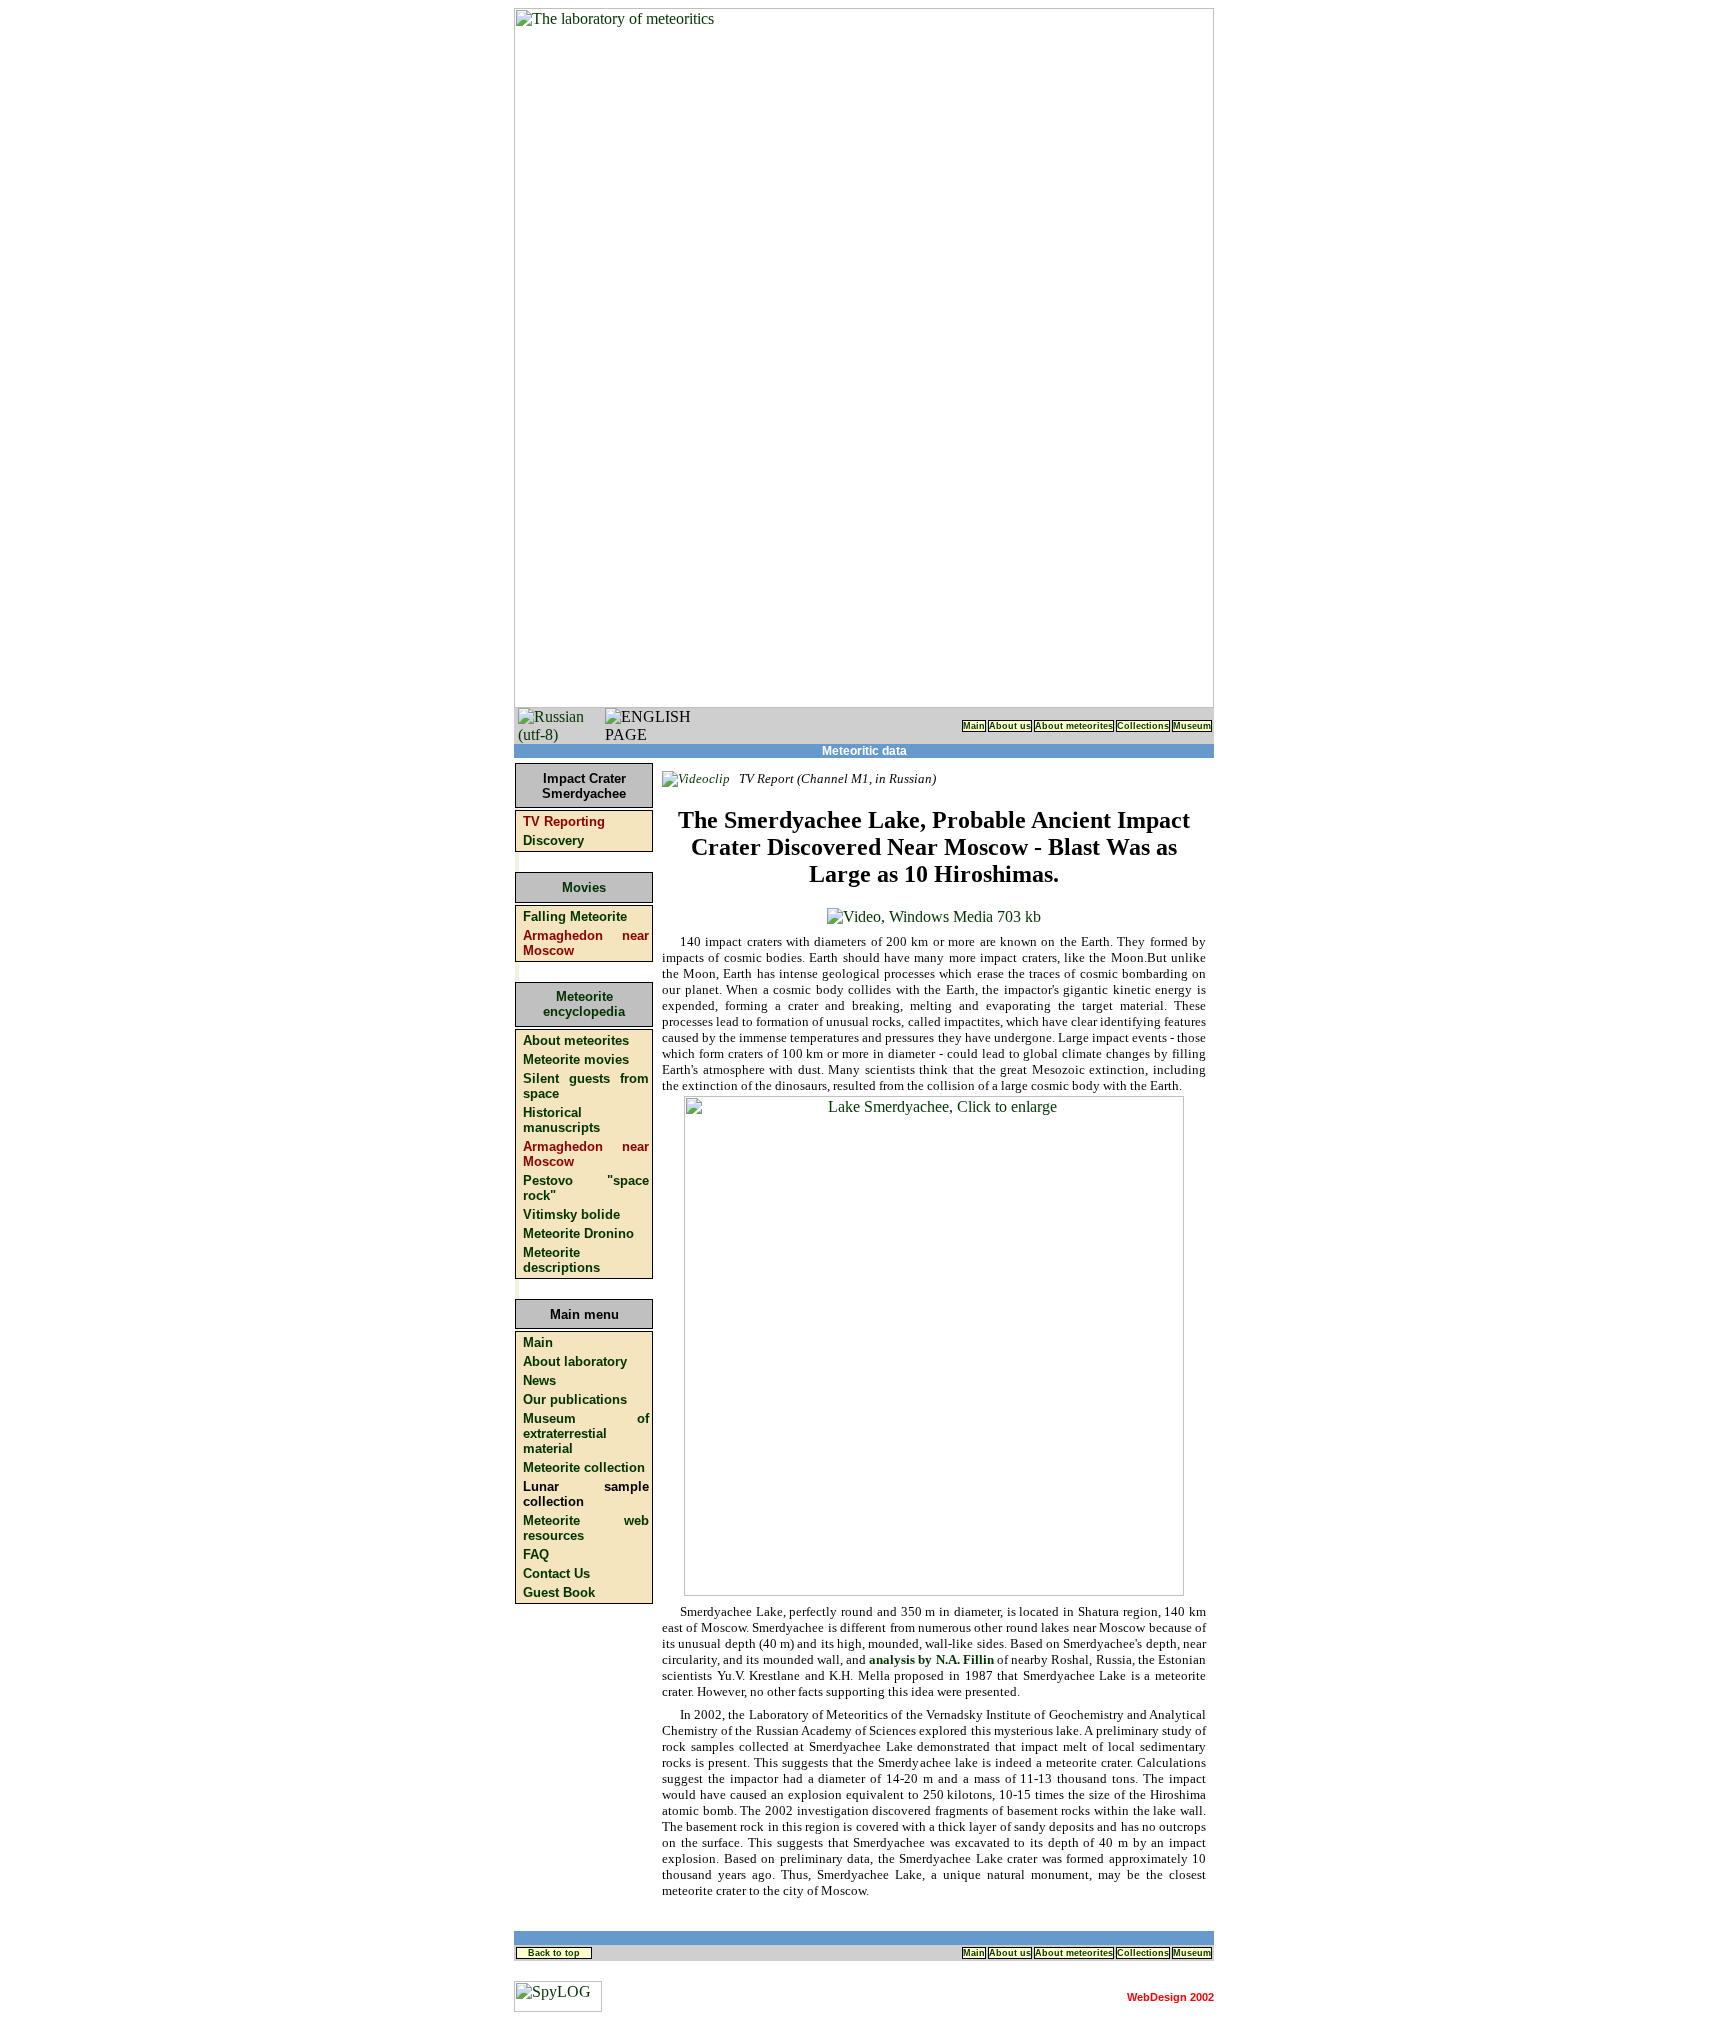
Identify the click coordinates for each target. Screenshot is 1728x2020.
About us (1010, 726)
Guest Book (559, 1592)
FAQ (536, 1554)
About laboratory (575, 1361)
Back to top (554, 1953)
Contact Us (556, 1573)
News (539, 1380)
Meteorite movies (576, 1059)
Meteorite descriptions (561, 1260)
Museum (1192, 726)
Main (974, 726)
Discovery (553, 840)
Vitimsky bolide (571, 1214)
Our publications (575, 1399)
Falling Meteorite (575, 916)
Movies (584, 887)
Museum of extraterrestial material (586, 1433)
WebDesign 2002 (1170, 1997)
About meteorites (1074, 726)
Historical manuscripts (561, 1120)
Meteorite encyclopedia (584, 1004)
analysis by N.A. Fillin (933, 1659)
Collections (1143, 726)
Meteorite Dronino (578, 1233)
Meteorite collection (584, 1467)
